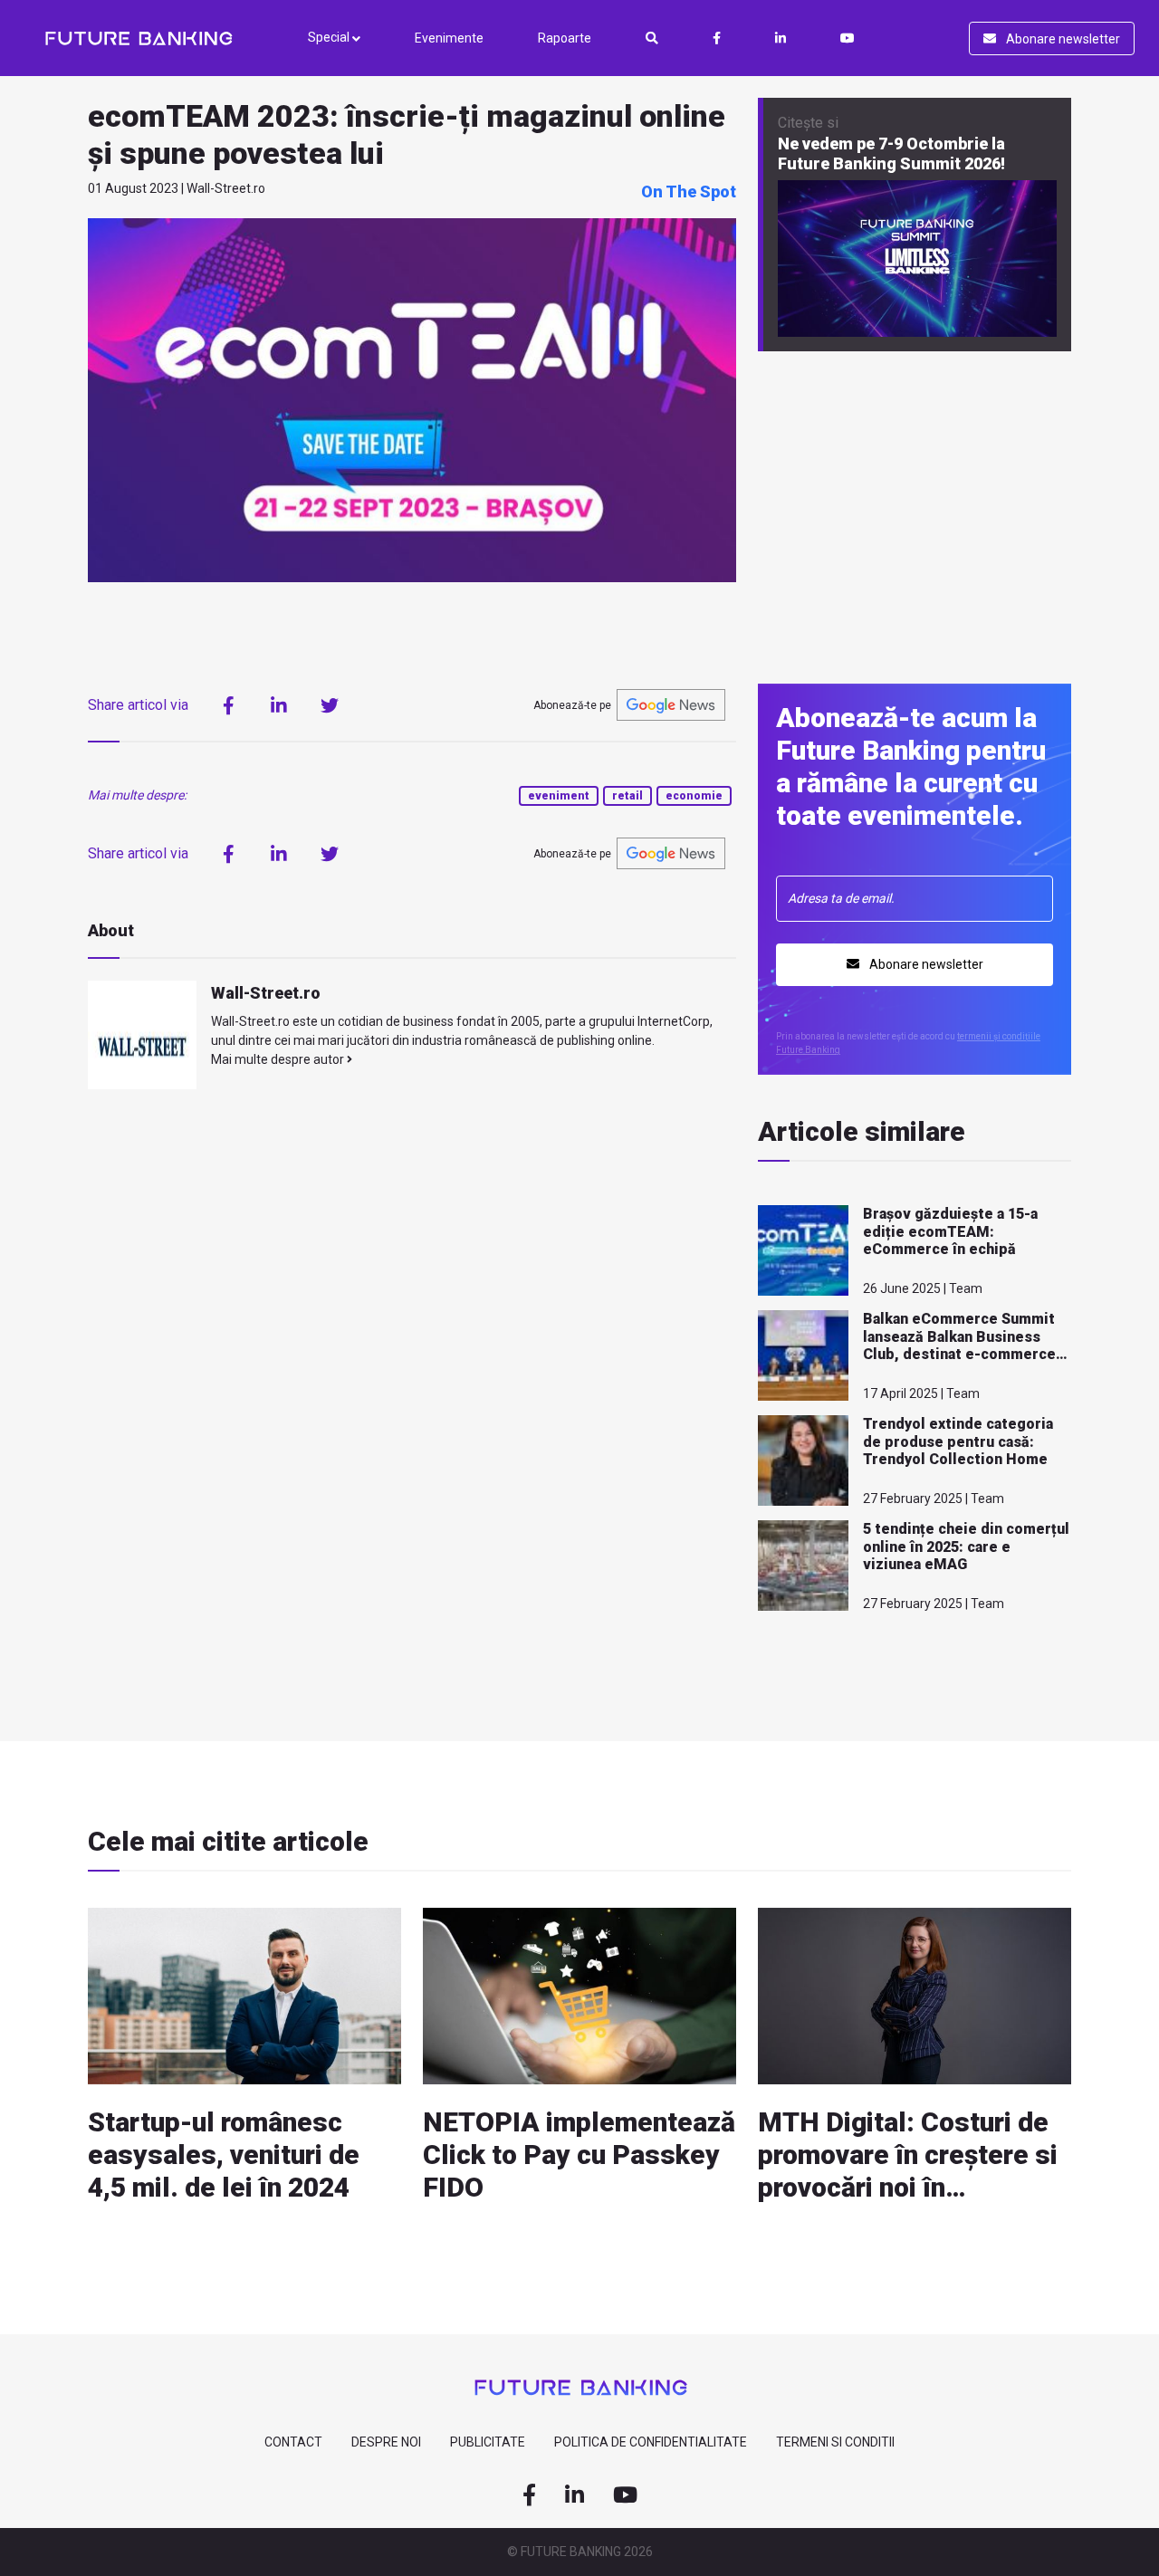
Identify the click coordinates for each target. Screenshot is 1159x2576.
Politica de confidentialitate (651, 2442)
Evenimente (449, 38)
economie (694, 796)
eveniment (559, 796)
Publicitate (488, 2442)
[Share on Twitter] (330, 705)
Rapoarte (565, 38)
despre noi (386, 2442)
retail (627, 796)
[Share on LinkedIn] (279, 705)
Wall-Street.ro (266, 993)
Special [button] (330, 37)
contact (293, 2442)
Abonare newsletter (1062, 39)
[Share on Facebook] (228, 705)
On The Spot (689, 192)
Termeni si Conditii (835, 2442)
